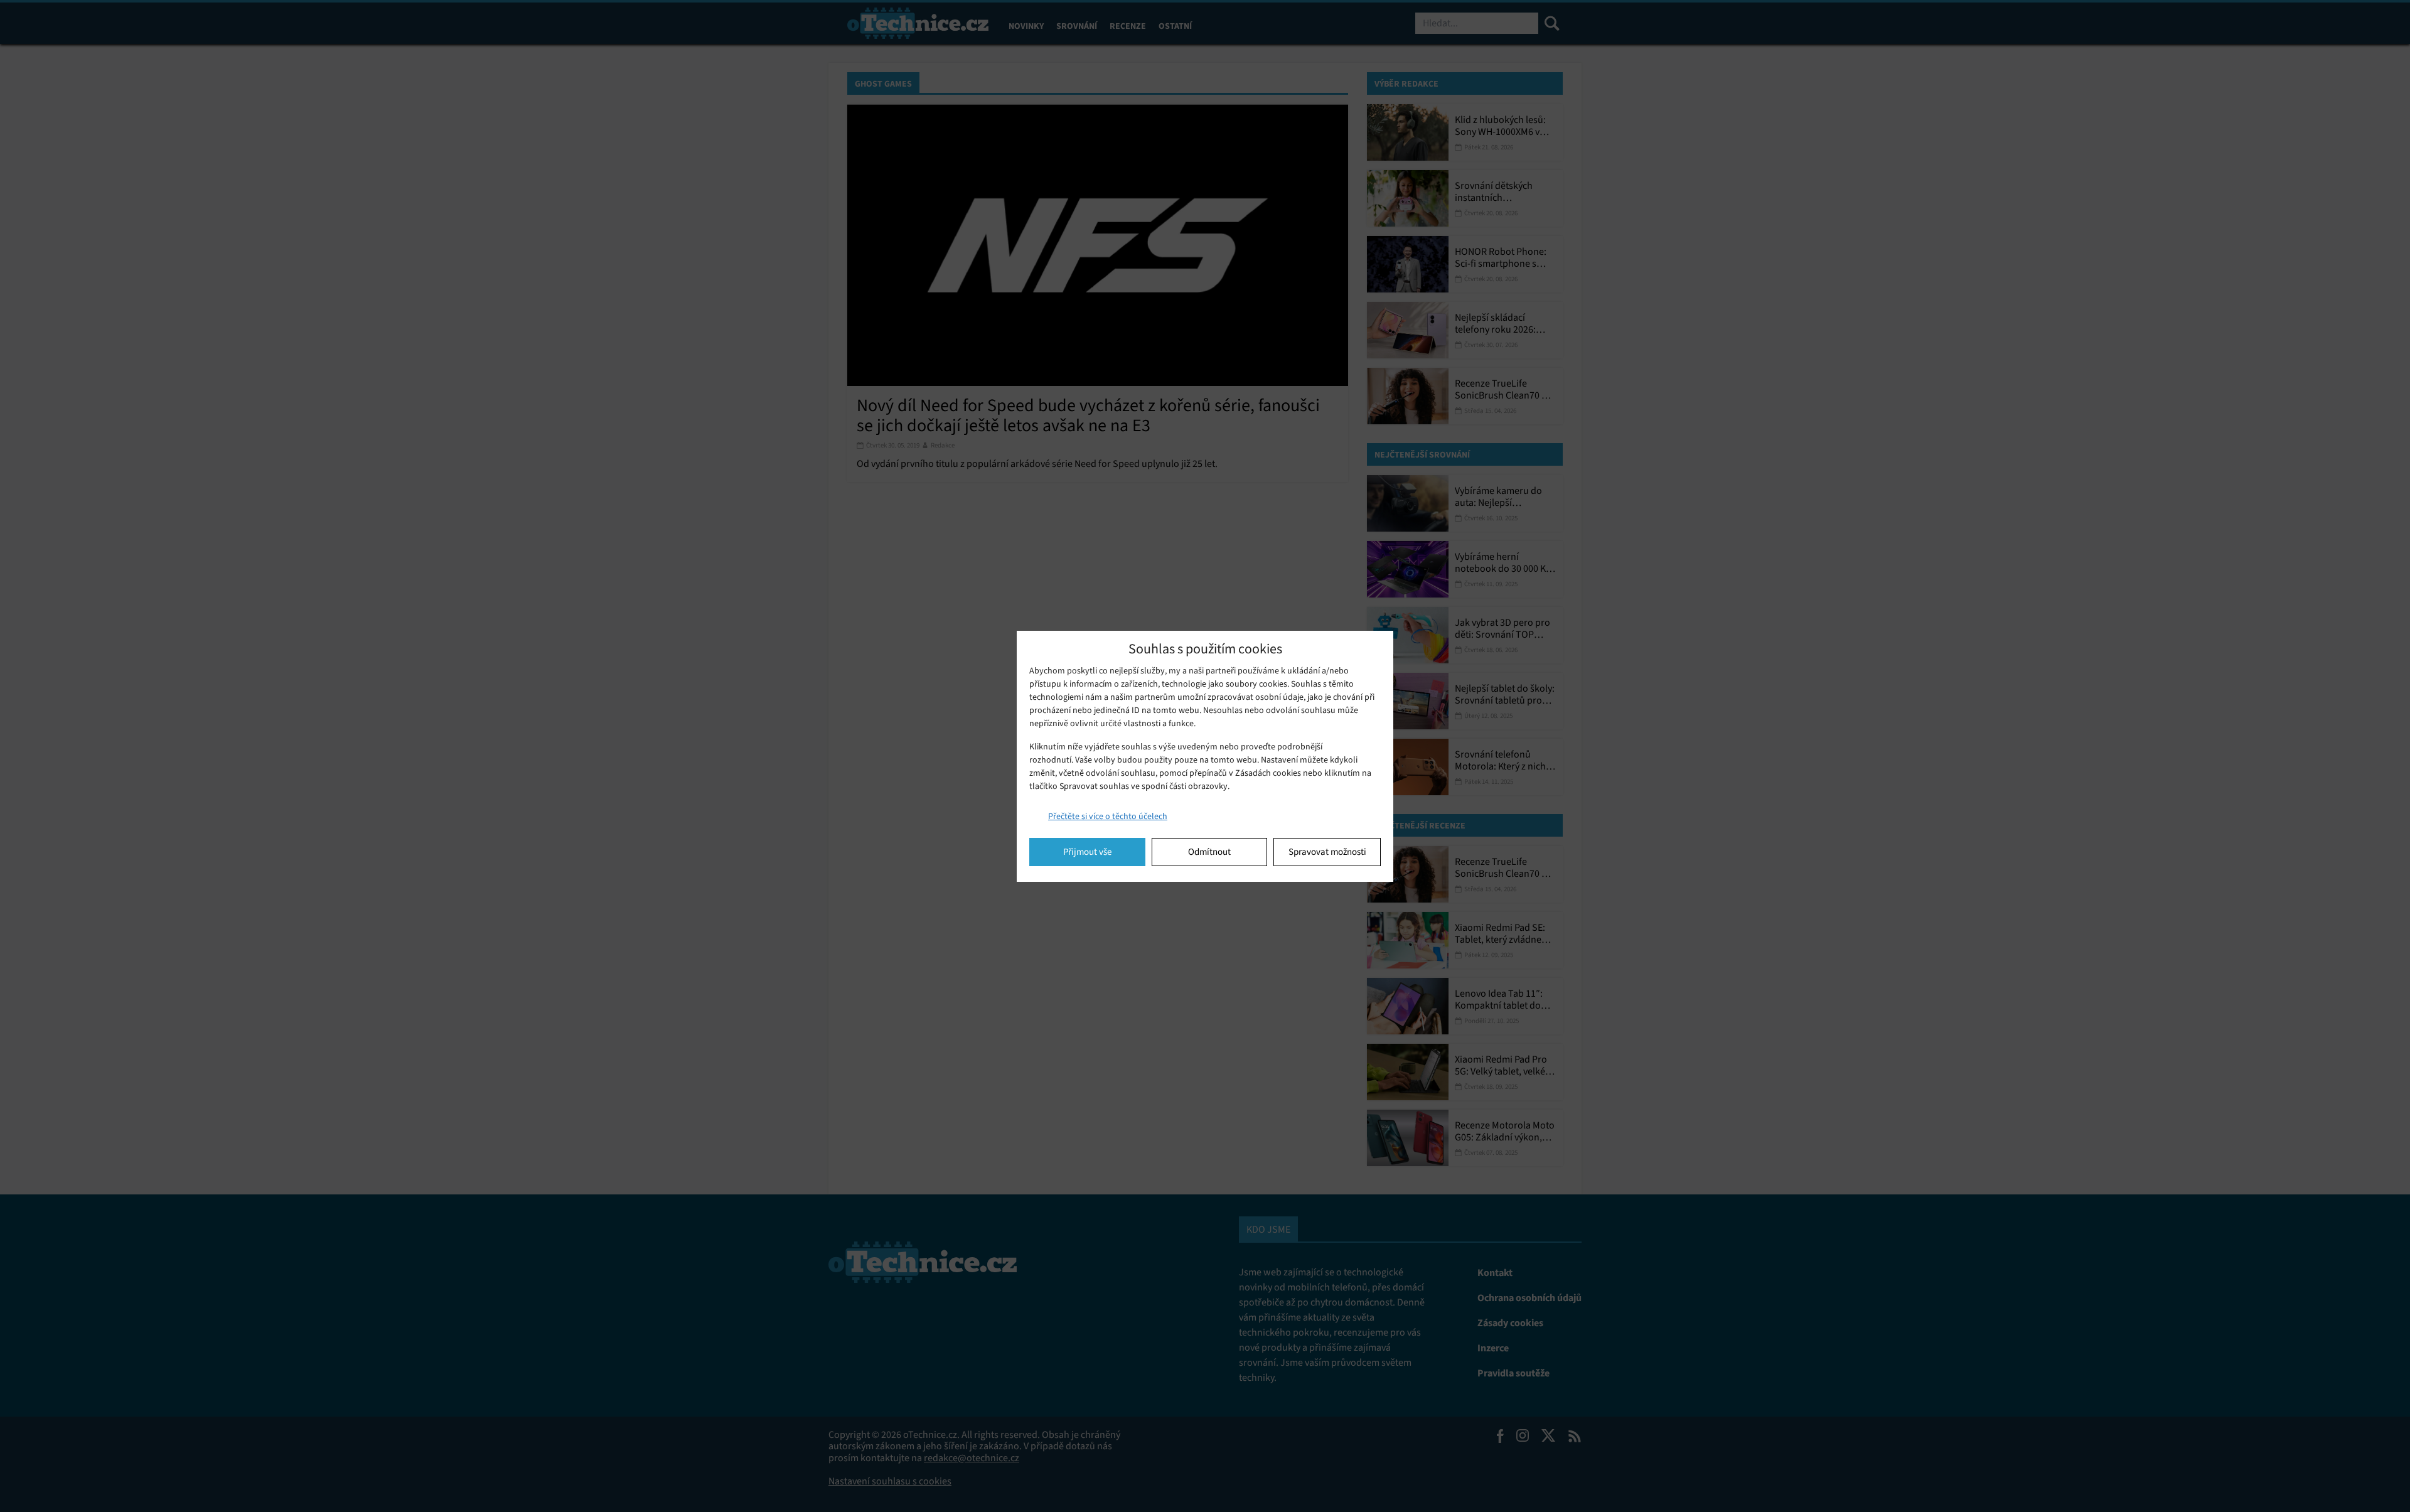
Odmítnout (1209, 852)
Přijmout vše (1087, 852)
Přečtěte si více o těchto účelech (1108, 816)
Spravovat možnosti (1327, 852)
